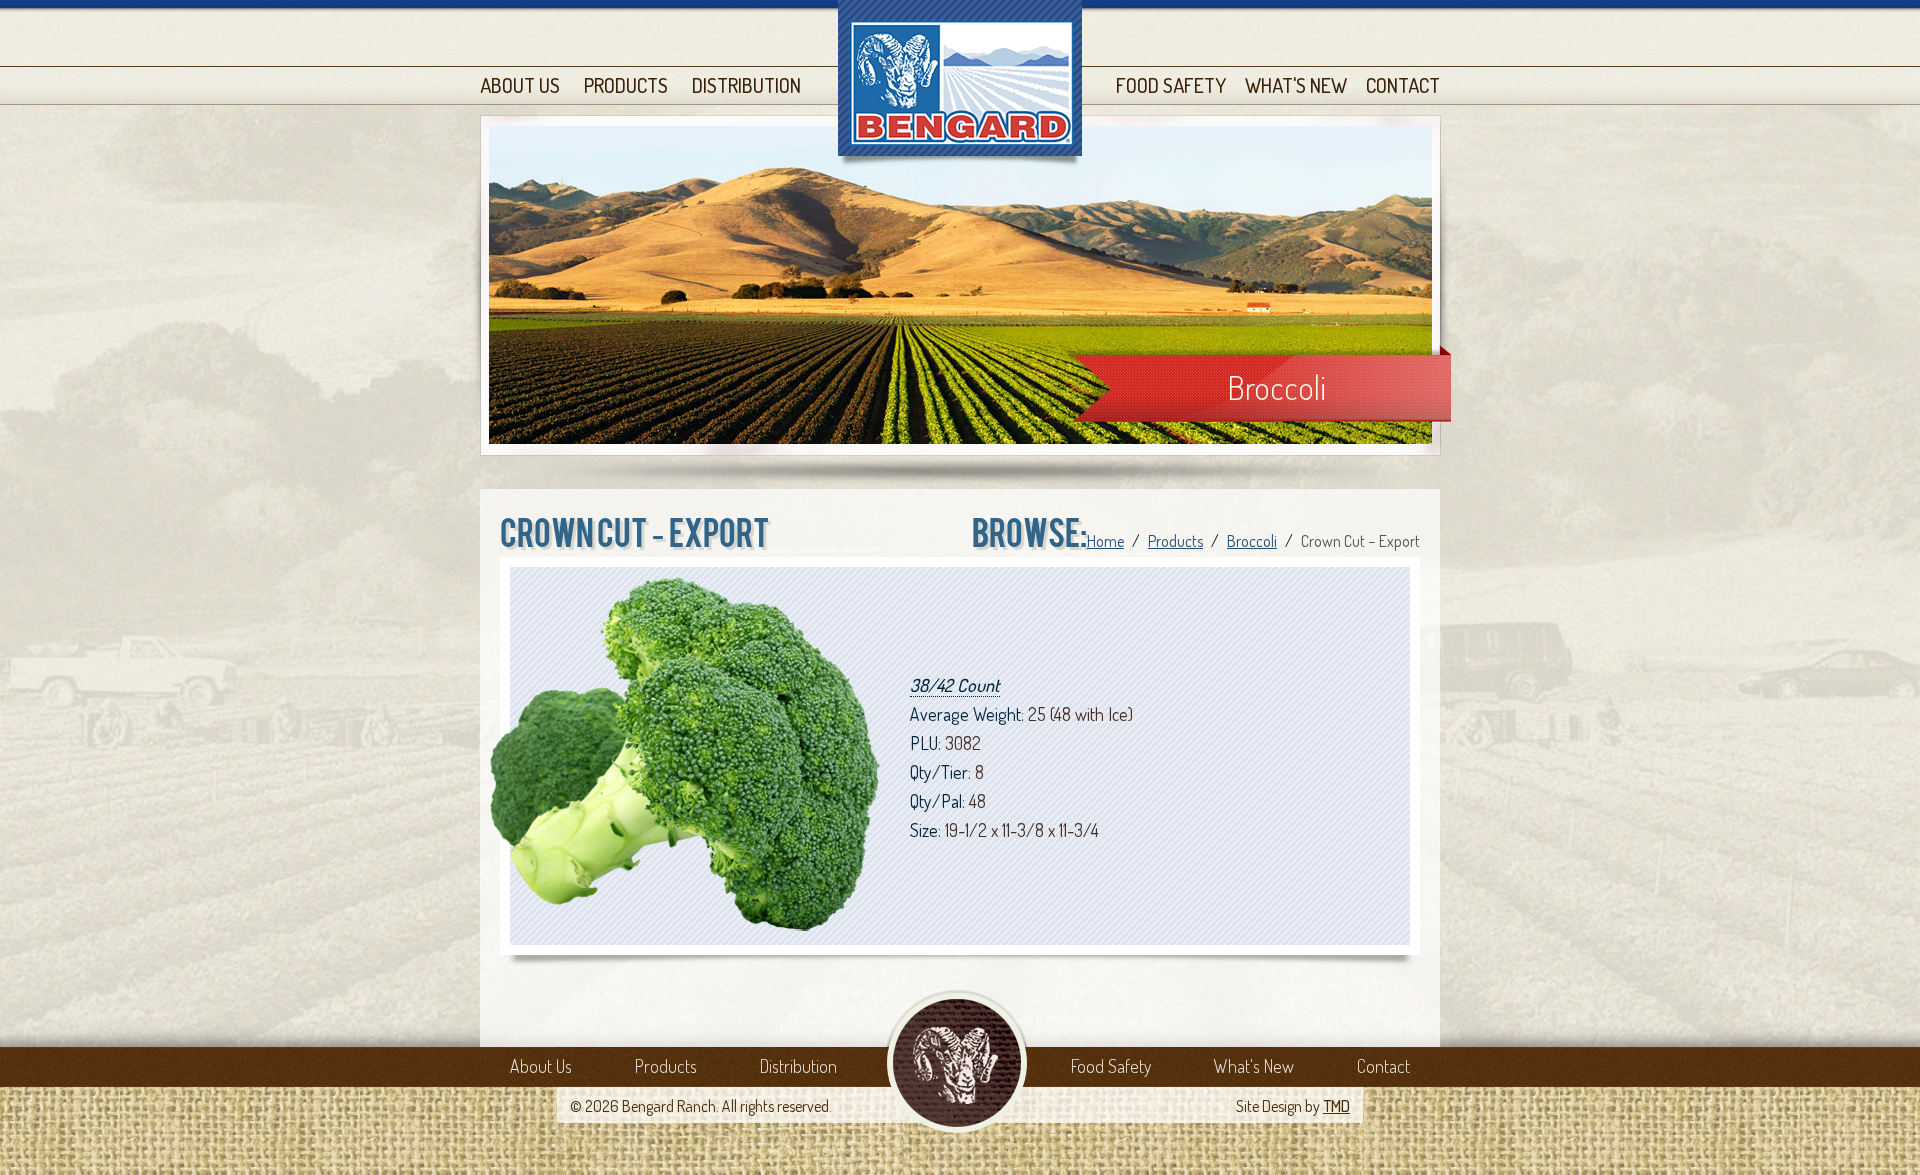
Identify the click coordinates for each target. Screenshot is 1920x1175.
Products (626, 85)
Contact (1403, 85)
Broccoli (1276, 387)
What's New (1296, 85)
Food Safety (1171, 85)
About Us (520, 85)
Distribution (746, 85)
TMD (1336, 1106)
